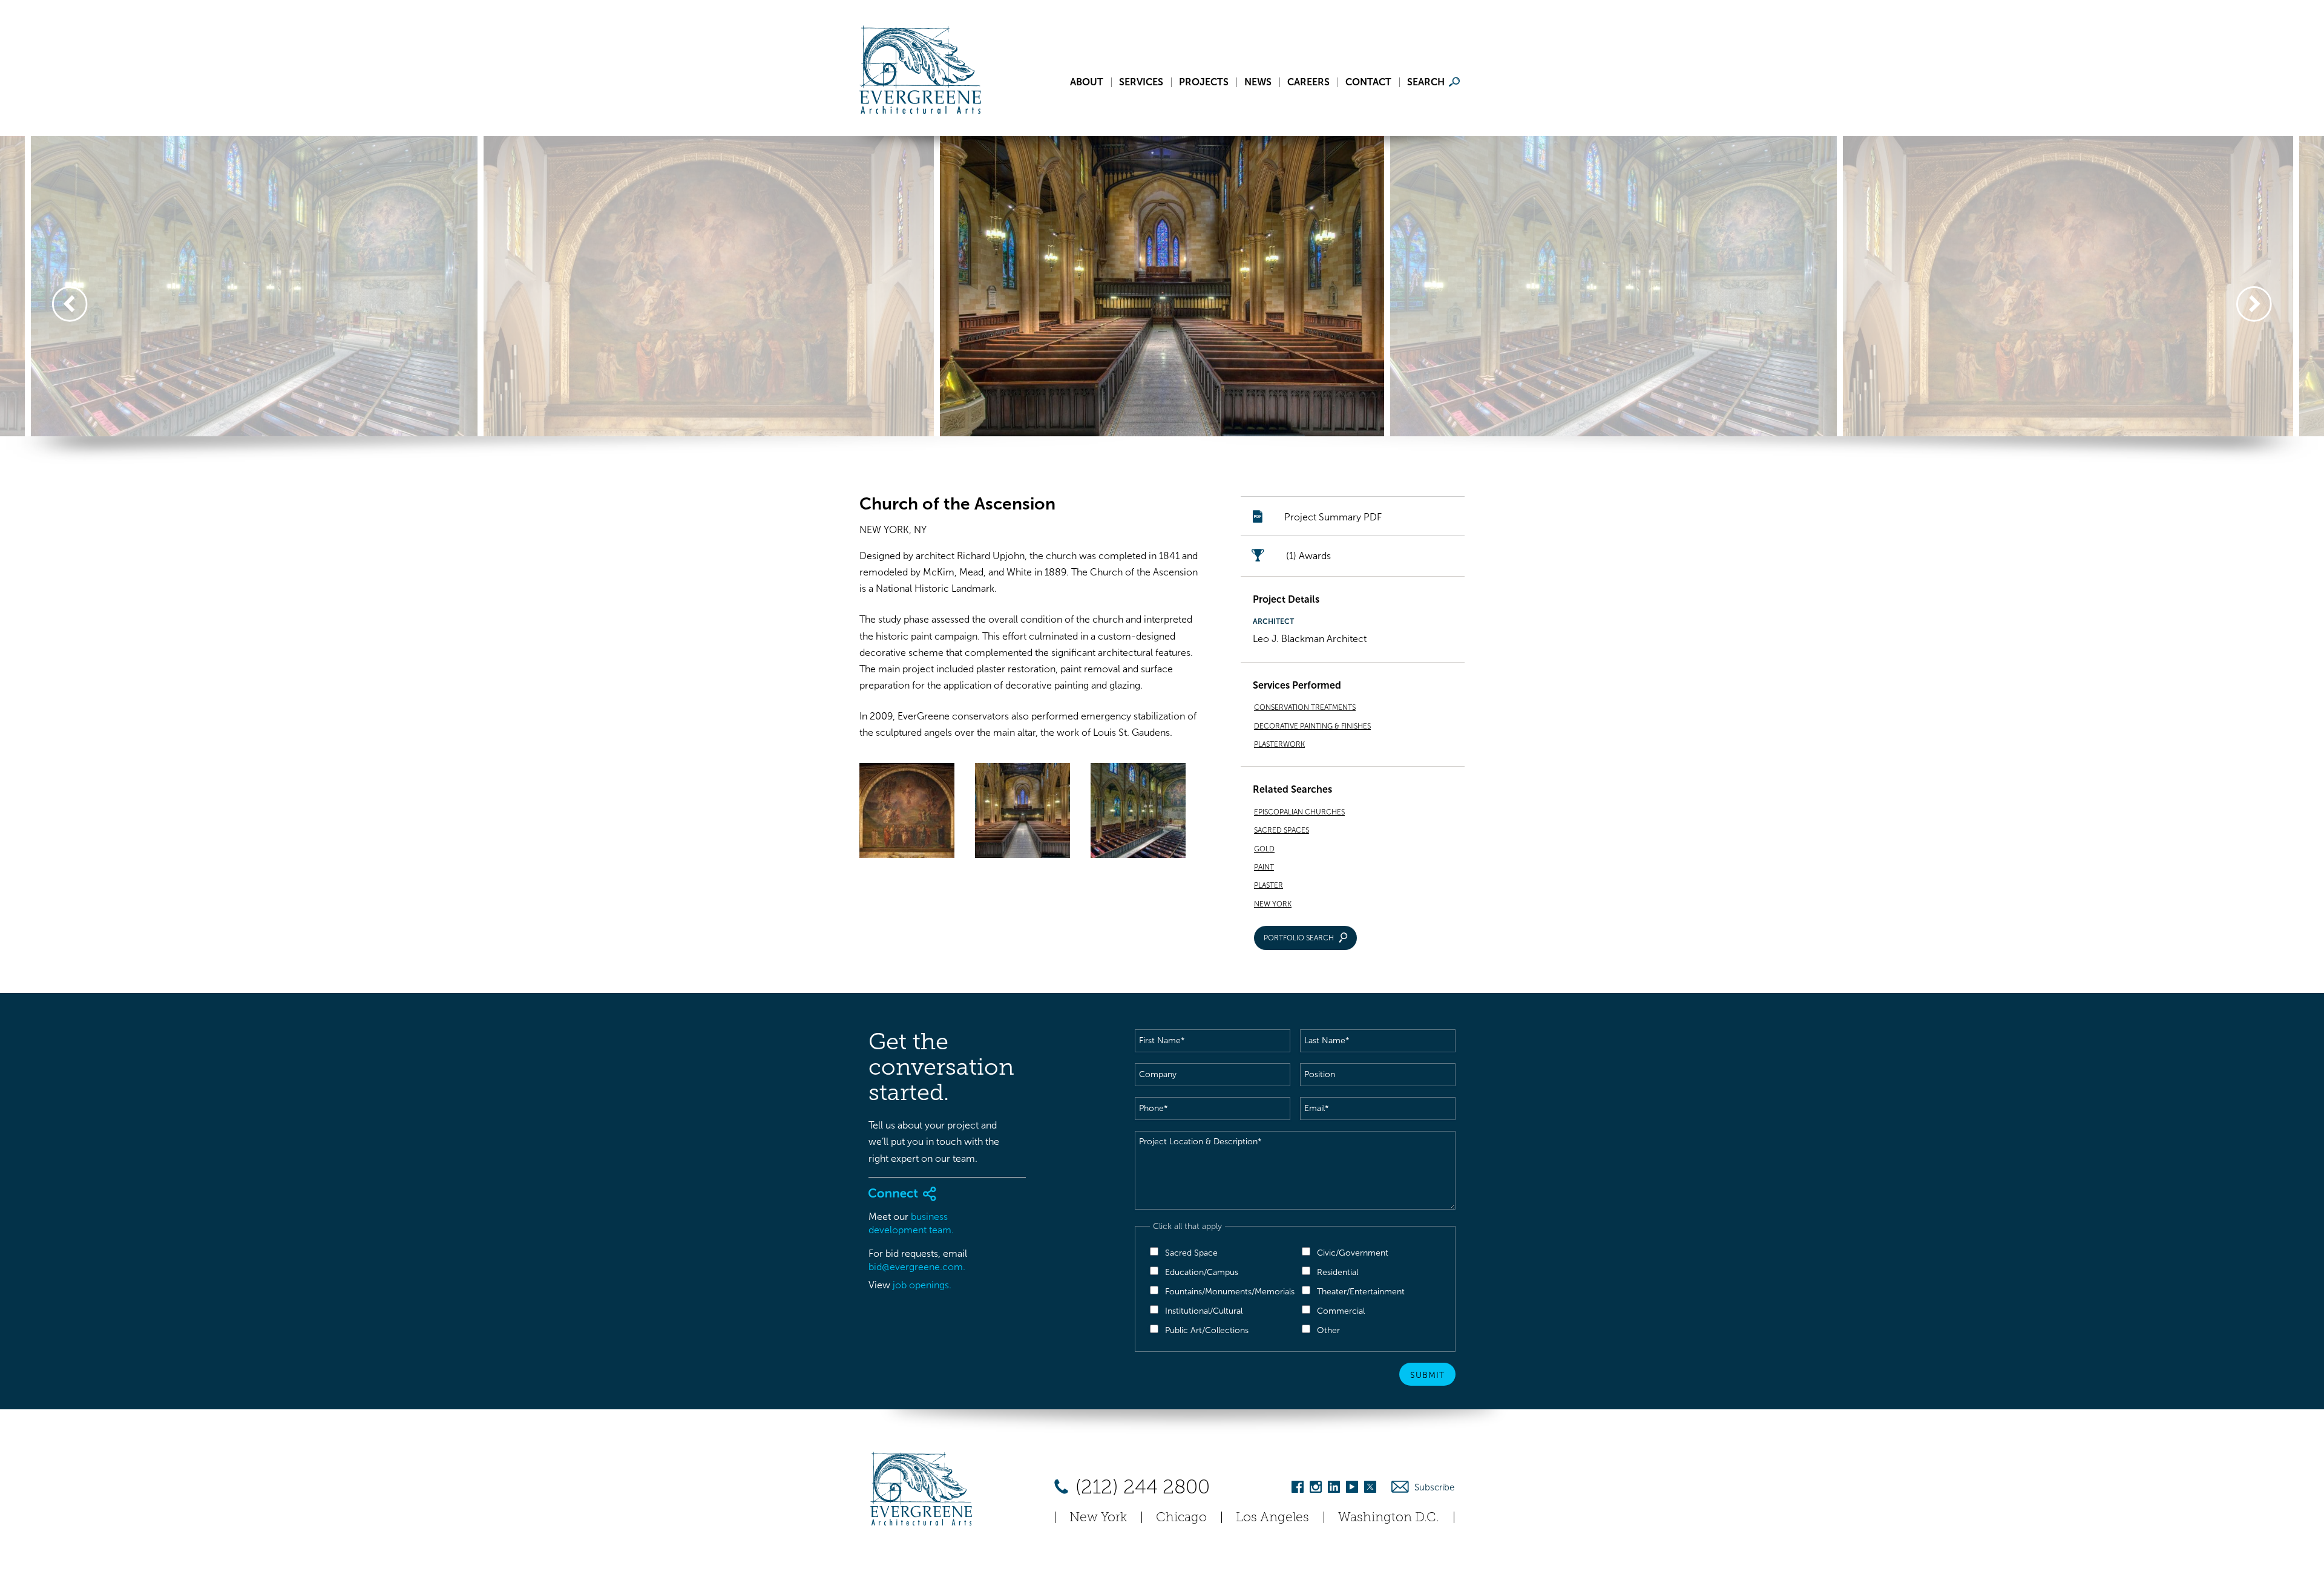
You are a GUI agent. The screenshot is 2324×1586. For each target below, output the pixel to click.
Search (1426, 82)
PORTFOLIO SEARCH (1299, 938)
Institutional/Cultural (1204, 1311)
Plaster (1269, 885)
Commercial (1341, 1311)
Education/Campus (1202, 1272)
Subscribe (1434, 1487)
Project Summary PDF (1333, 517)
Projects (1204, 82)
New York (1273, 904)
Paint (1264, 867)
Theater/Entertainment (1361, 1292)
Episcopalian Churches (1299, 812)
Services (1141, 82)
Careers (1308, 82)
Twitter (1370, 1489)
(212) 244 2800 (1140, 1487)
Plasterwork (1279, 744)
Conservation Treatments (1305, 707)
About (1087, 82)
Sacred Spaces (1282, 830)
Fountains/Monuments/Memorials (1230, 1292)
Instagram (1316, 1489)
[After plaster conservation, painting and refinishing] (1022, 813)
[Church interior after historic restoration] (1138, 813)
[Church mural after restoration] (907, 813)
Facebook (1298, 1489)
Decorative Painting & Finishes (1312, 726)
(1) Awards (1308, 556)
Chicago (1181, 1517)
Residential (1338, 1272)
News (1258, 82)
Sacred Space (1191, 1253)
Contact (1368, 82)
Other (1328, 1330)
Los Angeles (1272, 1517)
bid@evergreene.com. (917, 1267)
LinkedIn (1334, 1489)
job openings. (922, 1285)
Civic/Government (1353, 1253)
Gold (1264, 849)
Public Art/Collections (1207, 1330)
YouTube (1352, 1489)
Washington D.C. (1389, 1517)
